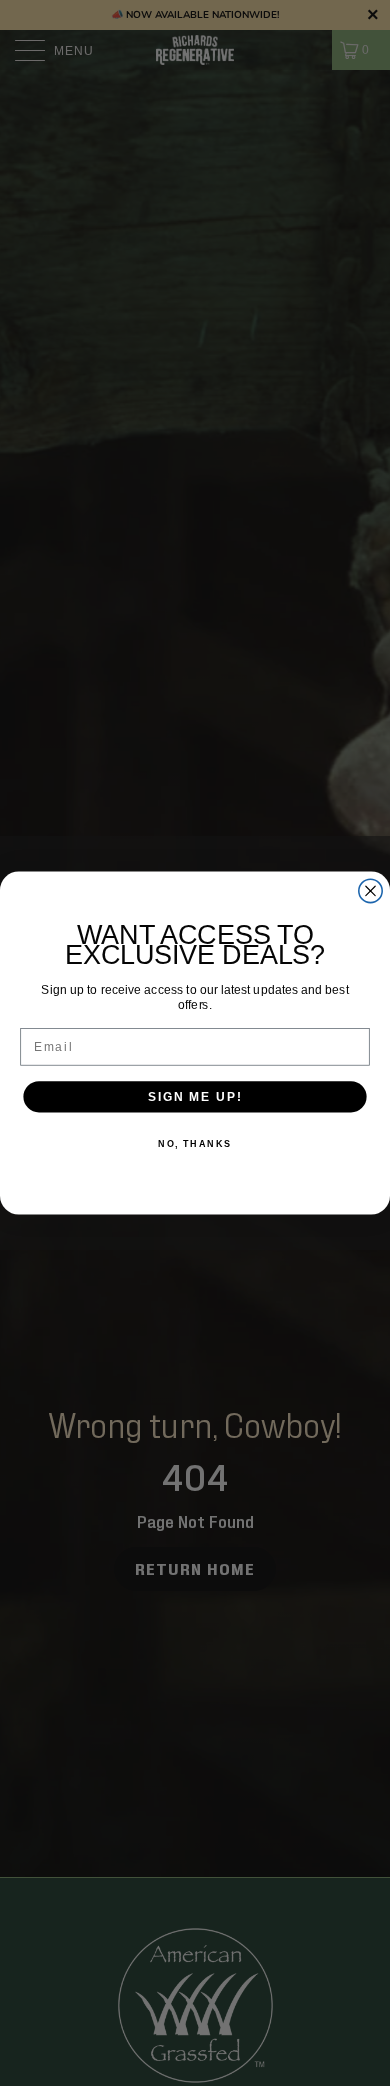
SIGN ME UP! (195, 1096)
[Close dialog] (370, 890)
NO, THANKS (195, 1143)
